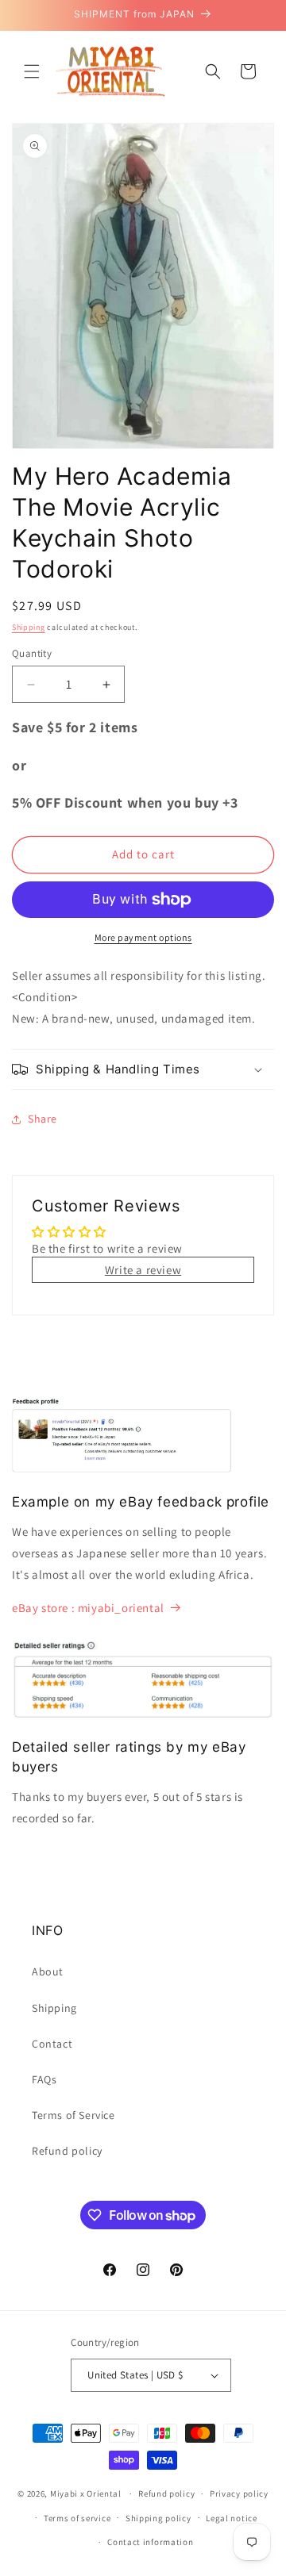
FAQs (44, 2079)
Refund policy (67, 2151)
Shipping (29, 627)
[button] (32, 71)
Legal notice (231, 2518)
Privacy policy (239, 2493)
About (48, 1971)
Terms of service (77, 2518)
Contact (52, 2044)
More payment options (143, 937)
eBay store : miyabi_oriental (88, 1608)
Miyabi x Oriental (86, 2493)
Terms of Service (73, 2115)
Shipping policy (158, 2518)
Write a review (143, 1270)
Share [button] (43, 1119)
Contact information (150, 2542)
